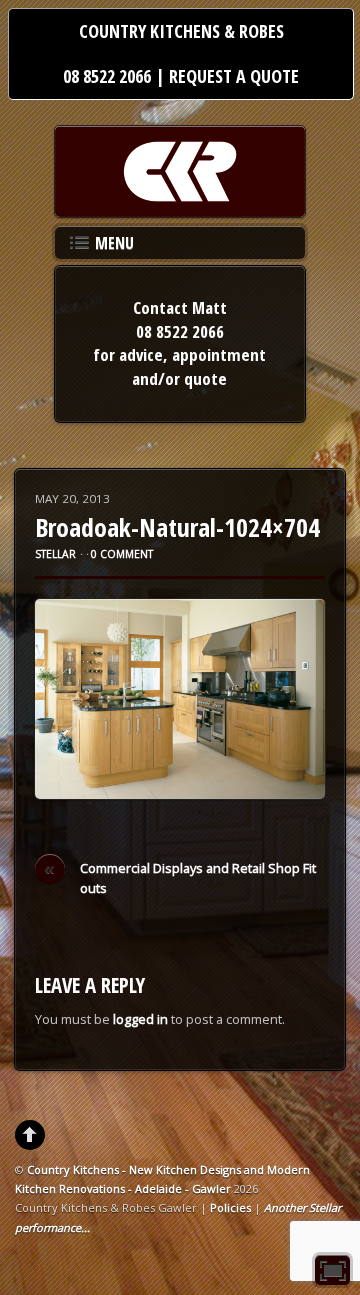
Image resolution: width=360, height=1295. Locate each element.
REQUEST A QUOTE (234, 76)
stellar (55, 554)
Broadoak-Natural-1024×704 (177, 527)
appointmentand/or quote (199, 366)
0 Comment (122, 554)
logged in (140, 1019)
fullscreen (332, 1270)
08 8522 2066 (107, 76)
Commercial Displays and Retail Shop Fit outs (180, 877)
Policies (230, 1207)
